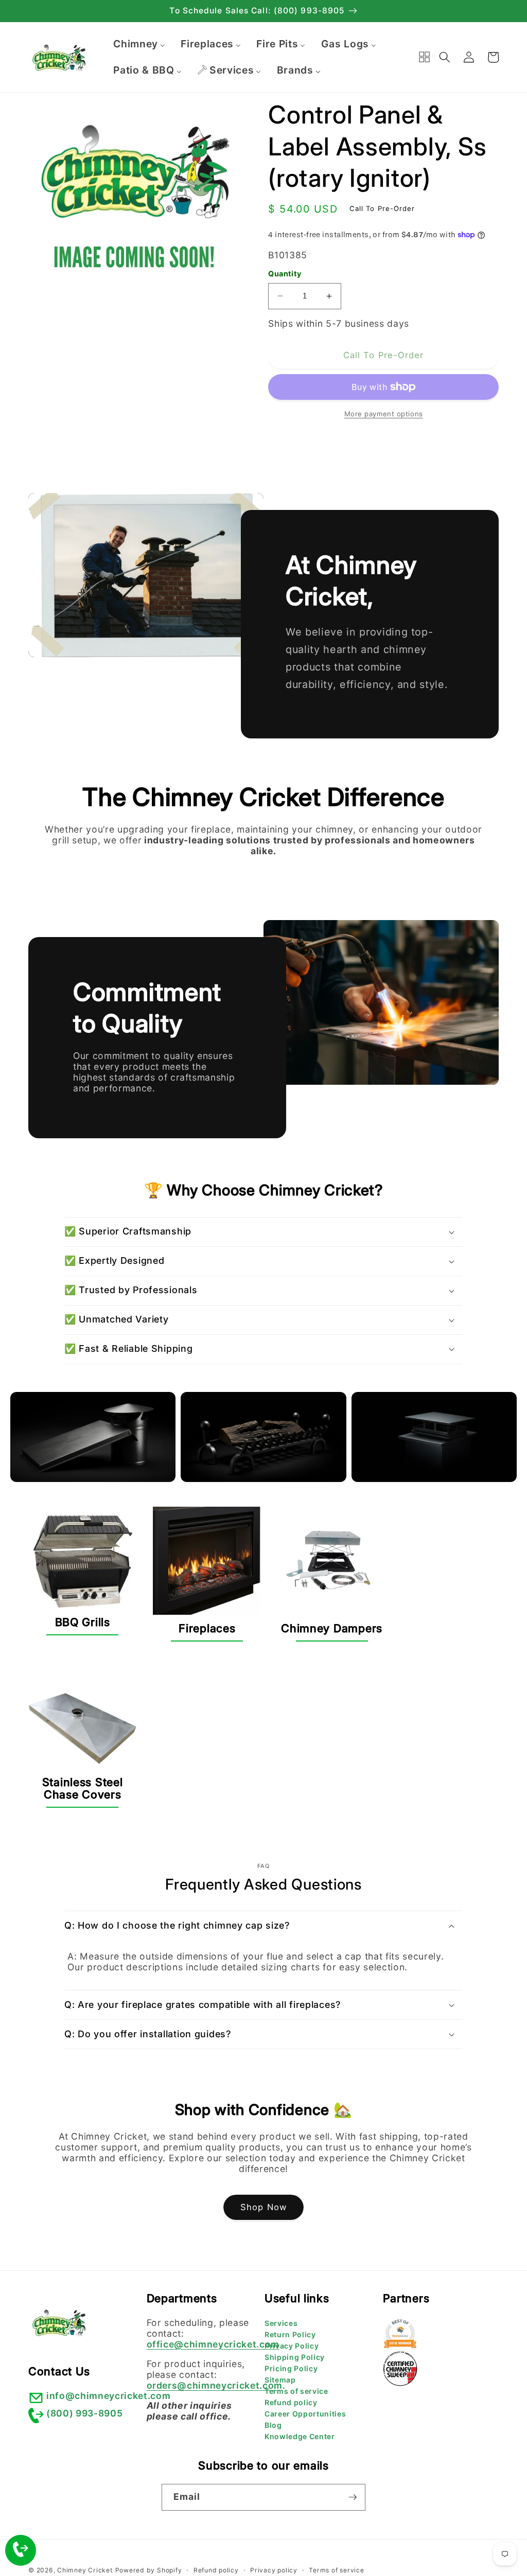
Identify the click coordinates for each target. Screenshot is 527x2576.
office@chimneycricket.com (213, 2344)
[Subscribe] (353, 2497)
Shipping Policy (295, 2357)
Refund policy (291, 2402)
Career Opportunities (305, 2414)
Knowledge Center (300, 2436)
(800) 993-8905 (84, 2413)
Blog (273, 2425)
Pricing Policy (291, 2368)
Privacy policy (274, 2570)
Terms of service (296, 2391)
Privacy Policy (292, 2346)
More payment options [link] (384, 414)
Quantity (285, 274)
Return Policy (290, 2334)
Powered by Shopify (149, 2570)
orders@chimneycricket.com (215, 2385)
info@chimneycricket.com (108, 2396)
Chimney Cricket (85, 2570)
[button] (445, 57)
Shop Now (263, 2207)
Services (281, 2323)
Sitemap (280, 2380)
